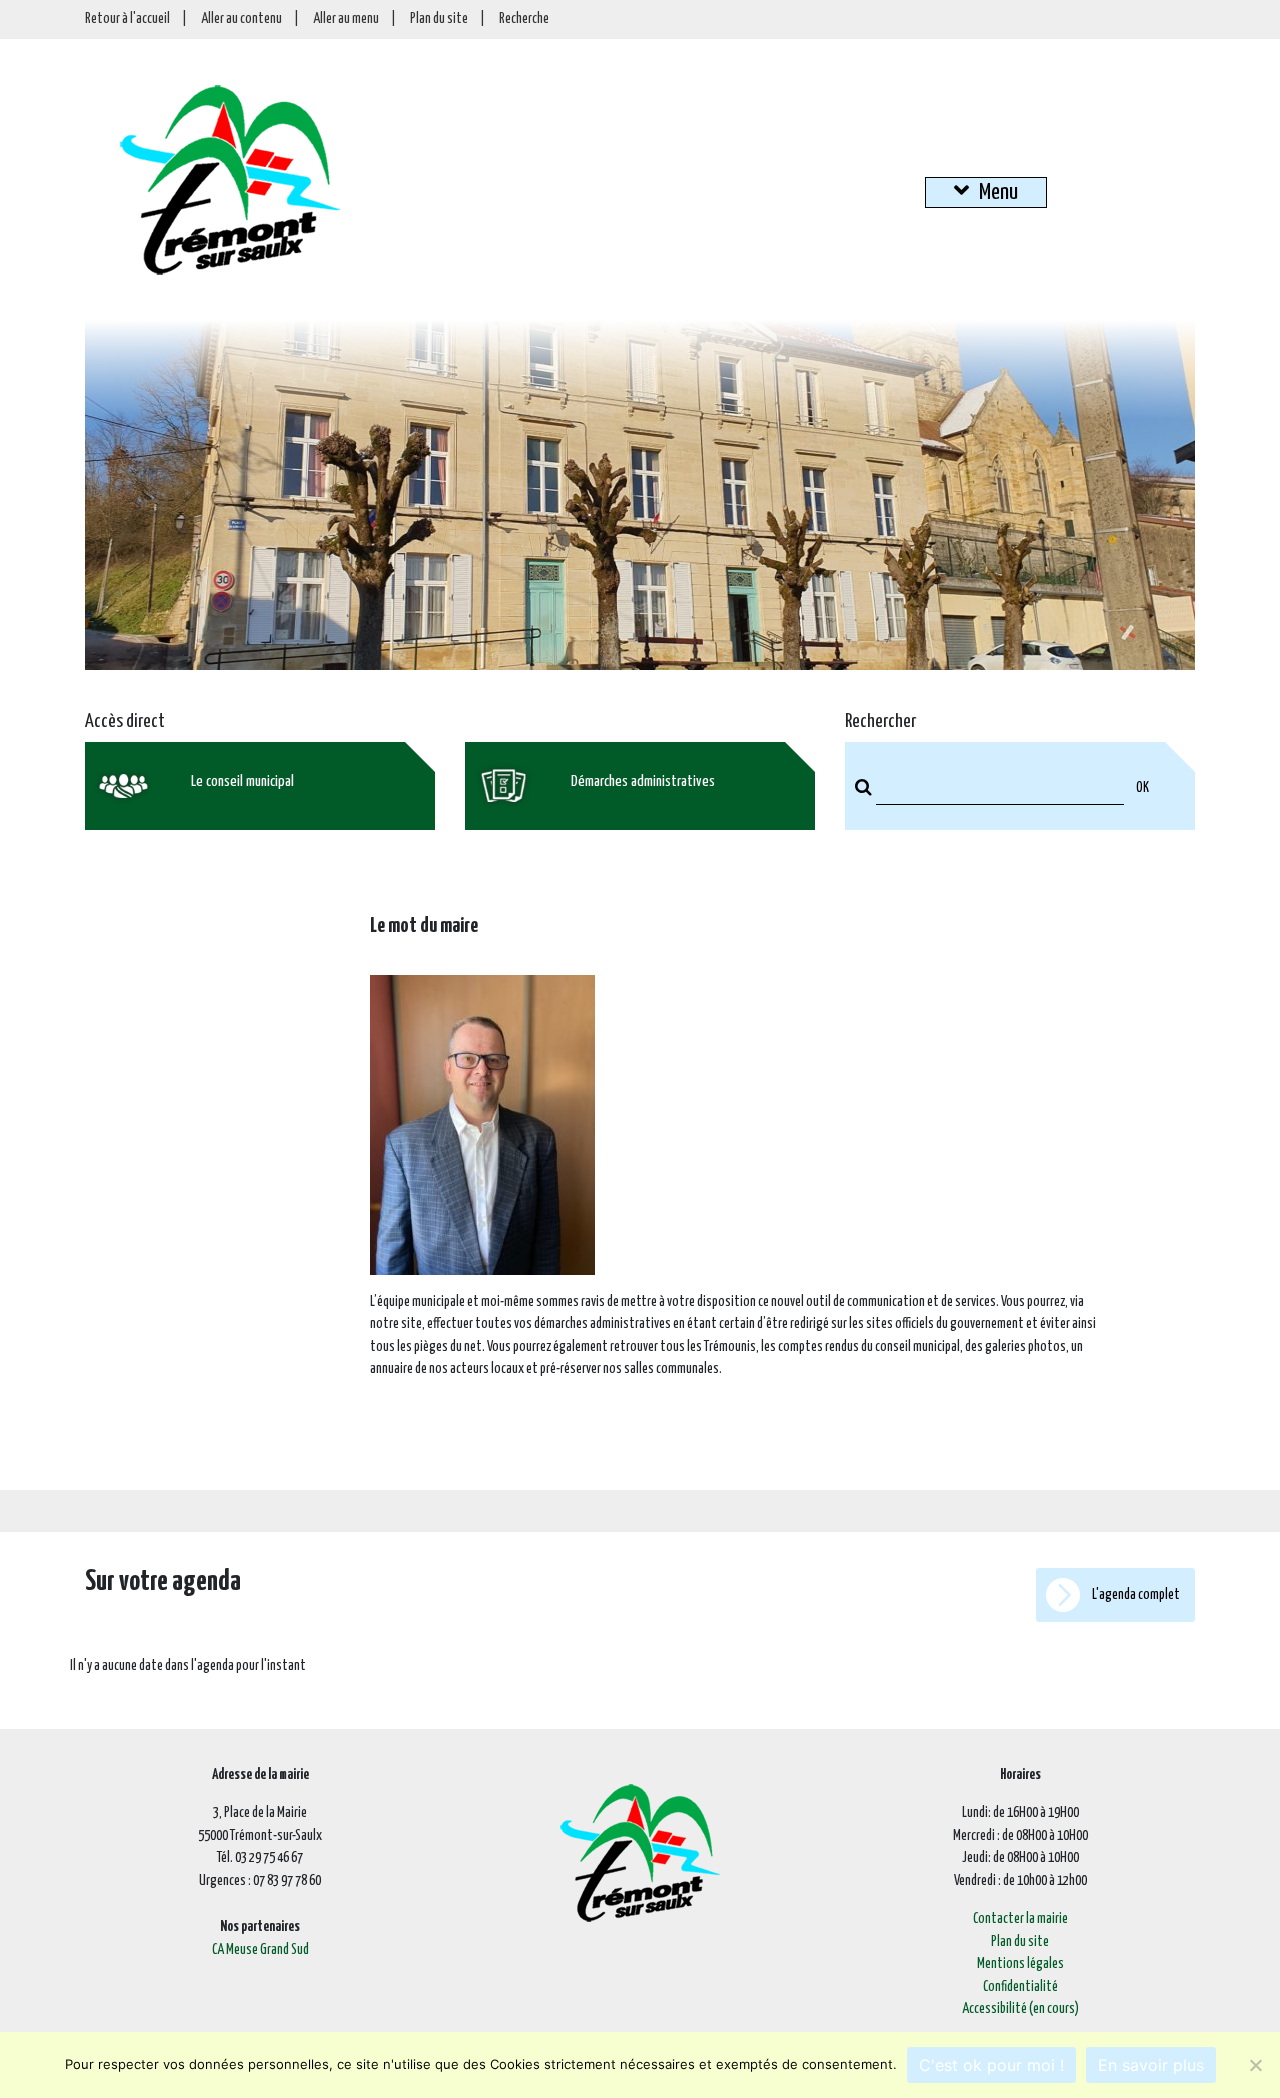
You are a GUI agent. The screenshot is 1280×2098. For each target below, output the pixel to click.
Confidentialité (1020, 1987)
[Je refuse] (1255, 2065)
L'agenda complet (1135, 1595)
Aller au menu (346, 19)
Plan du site (439, 19)
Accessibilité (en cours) (1020, 2009)
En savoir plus (1151, 2065)
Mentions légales (1020, 1964)
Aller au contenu (241, 19)
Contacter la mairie (1020, 1919)
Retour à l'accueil (127, 19)
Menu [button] (998, 192)
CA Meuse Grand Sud (260, 1950)
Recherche (524, 19)
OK (1142, 788)
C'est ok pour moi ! (991, 2065)
